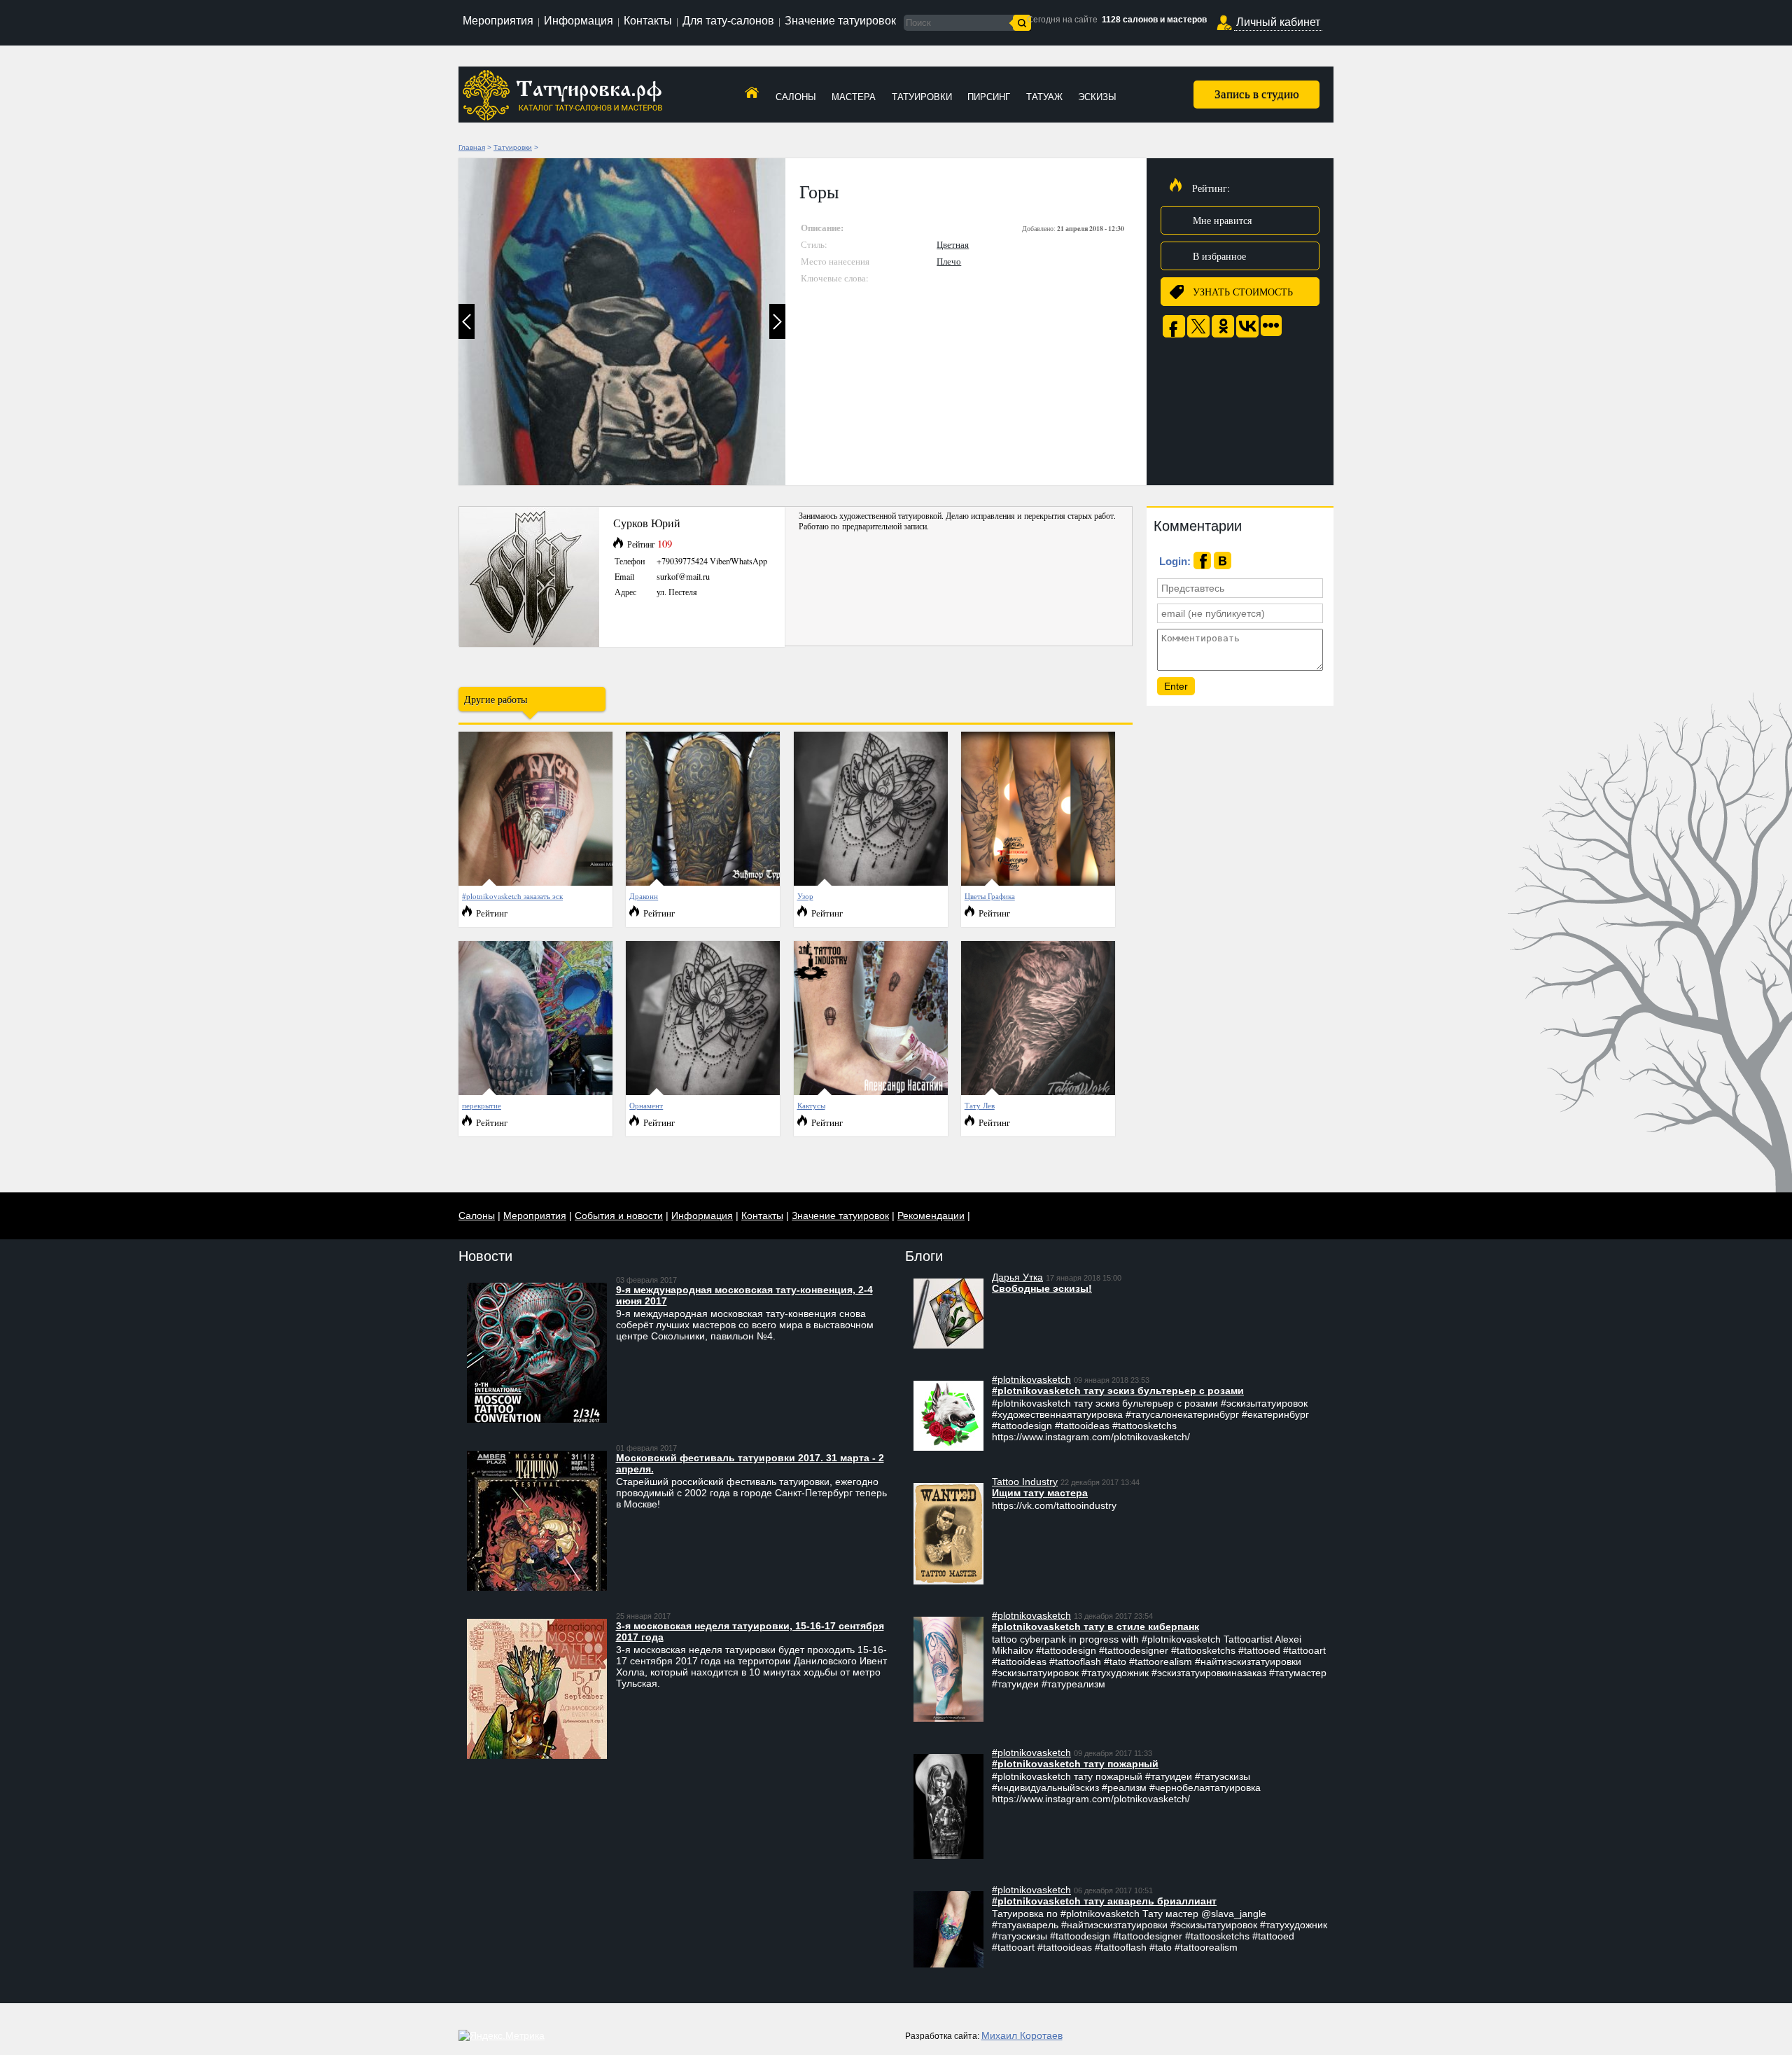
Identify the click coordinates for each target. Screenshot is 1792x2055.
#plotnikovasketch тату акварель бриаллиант (1104, 1901)
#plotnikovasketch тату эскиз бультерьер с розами (1118, 1391)
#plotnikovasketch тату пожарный (1075, 1764)
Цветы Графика (990, 896)
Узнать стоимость (1243, 292)
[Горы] (622, 322)
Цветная (953, 244)
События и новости (619, 1215)
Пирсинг (989, 97)
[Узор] (871, 883)
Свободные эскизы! (1042, 1288)
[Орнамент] (703, 1092)
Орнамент (646, 1105)
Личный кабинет (1278, 22)
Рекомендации (931, 1215)
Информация (579, 21)
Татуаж (1044, 97)
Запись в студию (1257, 93)
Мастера (854, 97)
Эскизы (1097, 97)
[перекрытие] (535, 1092)
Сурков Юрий (647, 523)
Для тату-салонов (728, 21)
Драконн (644, 896)
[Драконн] (703, 883)
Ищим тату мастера (1040, 1493)
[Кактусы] (871, 1092)
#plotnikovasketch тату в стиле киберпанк (1095, 1626)
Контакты (648, 21)
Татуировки (922, 97)
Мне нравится (1222, 220)
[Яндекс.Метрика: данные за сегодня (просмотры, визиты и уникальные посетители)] (502, 2035)
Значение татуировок (840, 21)
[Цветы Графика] (1038, 883)
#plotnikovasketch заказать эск (512, 896)
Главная (472, 147)
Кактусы (811, 1105)
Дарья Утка (1017, 1277)
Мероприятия (498, 21)
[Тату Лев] (1038, 1092)
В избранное (1219, 256)
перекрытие (482, 1105)
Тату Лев (980, 1105)
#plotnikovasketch (1031, 1379)
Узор (805, 896)
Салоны (796, 97)
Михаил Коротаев (1022, 2035)
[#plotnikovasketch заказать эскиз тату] (535, 883)
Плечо (949, 261)
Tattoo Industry (1025, 1482)
